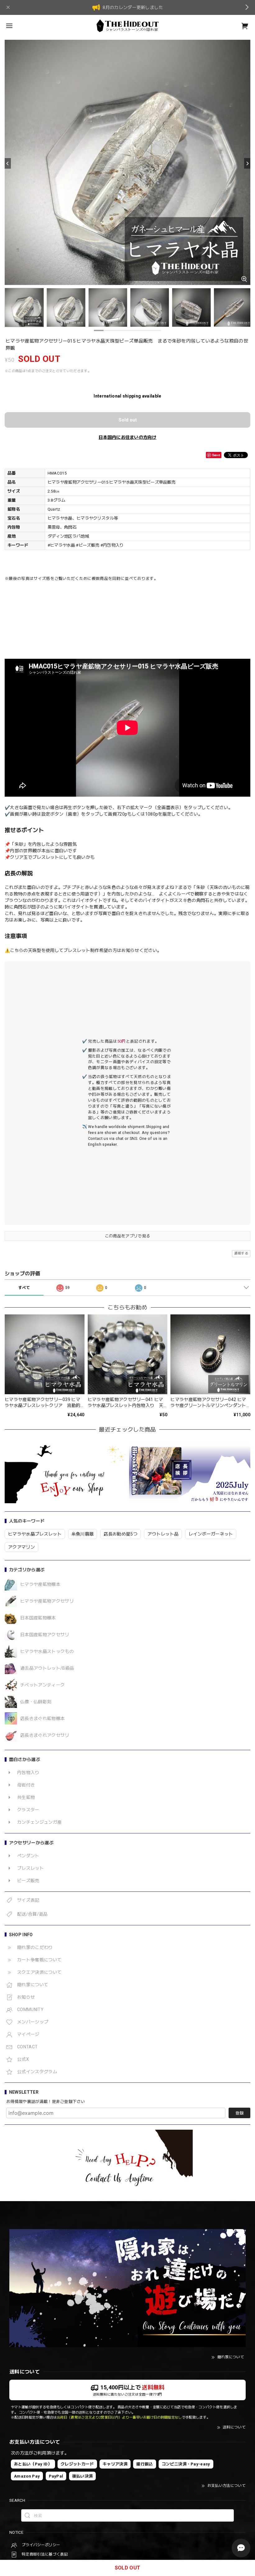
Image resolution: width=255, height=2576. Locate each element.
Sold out (128, 420)
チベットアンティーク (42, 1685)
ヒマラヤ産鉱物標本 (40, 1584)
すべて (24, 1288)
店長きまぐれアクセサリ (45, 1735)
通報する (241, 1253)
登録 (239, 2113)
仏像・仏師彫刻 (36, 1702)
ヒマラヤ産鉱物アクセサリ (47, 1601)
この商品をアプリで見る (128, 1236)
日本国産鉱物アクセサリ (45, 1635)
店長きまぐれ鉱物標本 (42, 1718)
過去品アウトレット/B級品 (47, 1668)
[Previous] (8, 163)
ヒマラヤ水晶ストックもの (47, 1651)
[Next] (247, 163)
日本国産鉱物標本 (38, 1618)
